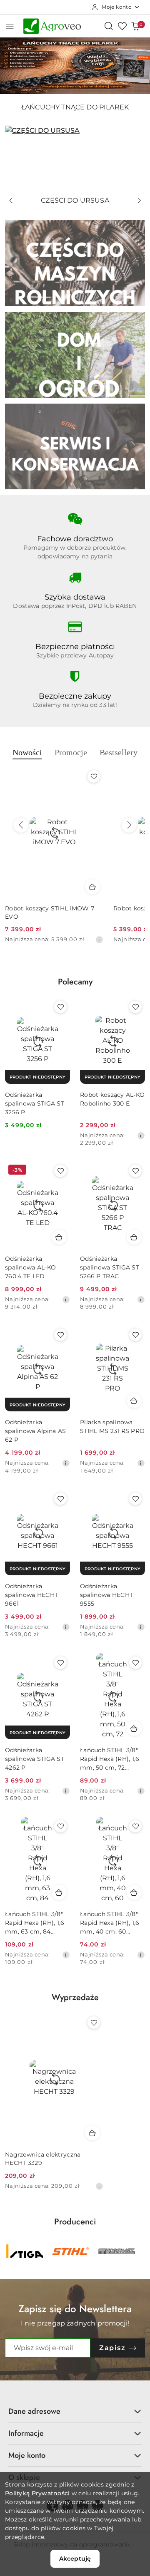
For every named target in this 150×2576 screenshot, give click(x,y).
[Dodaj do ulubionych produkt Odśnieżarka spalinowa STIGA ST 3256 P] (60, 1007)
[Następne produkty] (129, 825)
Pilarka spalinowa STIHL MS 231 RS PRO (112, 1427)
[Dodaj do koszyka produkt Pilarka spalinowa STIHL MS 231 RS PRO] (134, 1401)
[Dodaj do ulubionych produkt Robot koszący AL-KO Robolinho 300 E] (135, 1007)
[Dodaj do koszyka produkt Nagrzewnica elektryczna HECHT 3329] (92, 2133)
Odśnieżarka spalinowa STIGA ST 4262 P (35, 1759)
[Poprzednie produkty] (21, 825)
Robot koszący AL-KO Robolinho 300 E (112, 1099)
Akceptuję (75, 2559)
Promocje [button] (71, 752)
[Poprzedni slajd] (11, 201)
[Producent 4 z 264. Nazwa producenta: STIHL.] (25, 2251)
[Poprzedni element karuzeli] (10, 2251)
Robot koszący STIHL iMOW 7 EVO (50, 912)
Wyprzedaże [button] (75, 1997)
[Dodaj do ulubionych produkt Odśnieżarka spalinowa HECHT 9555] (135, 1499)
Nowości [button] (27, 752)
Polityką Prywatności (37, 2493)
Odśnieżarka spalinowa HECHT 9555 (106, 1595)
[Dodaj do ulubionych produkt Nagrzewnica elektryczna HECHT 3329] (94, 2023)
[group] (75, 66)
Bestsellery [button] (119, 752)
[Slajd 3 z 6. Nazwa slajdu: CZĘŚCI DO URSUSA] (75, 159)
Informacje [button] (26, 2433)
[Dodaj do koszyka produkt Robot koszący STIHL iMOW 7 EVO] (92, 887)
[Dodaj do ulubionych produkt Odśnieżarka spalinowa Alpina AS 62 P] (60, 1335)
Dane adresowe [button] (34, 2411)
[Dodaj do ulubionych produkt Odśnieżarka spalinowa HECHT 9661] (60, 1499)
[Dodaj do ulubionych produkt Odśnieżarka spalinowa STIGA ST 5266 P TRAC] (135, 1171)
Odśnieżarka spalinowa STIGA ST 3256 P (35, 1103)
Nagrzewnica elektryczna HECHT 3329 (43, 2159)
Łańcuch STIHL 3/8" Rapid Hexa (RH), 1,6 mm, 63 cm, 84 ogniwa (35, 1923)
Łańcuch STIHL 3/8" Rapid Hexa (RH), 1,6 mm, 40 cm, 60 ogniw (110, 1923)
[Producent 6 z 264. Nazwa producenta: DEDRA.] (116, 2251)
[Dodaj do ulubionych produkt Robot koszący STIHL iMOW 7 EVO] (94, 776)
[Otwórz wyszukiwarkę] (109, 26)
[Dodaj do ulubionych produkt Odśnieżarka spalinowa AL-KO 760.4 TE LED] (60, 1171)
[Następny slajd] (139, 201)
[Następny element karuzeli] (140, 2251)
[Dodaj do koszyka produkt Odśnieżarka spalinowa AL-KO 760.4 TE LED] (59, 1237)
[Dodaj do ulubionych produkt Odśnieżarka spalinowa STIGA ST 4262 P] (60, 1663)
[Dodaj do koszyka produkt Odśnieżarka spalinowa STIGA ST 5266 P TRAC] (134, 1237)
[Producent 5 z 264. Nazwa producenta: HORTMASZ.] (70, 2251)
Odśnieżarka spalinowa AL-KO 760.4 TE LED (30, 1267)
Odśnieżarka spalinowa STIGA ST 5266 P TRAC (110, 1267)
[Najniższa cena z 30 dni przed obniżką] (99, 940)
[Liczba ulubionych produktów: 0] (122, 26)
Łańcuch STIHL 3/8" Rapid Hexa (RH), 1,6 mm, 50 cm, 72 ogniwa (110, 1759)
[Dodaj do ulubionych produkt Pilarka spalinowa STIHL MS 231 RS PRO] (135, 1335)
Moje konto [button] (27, 2455)
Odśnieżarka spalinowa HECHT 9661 (31, 1595)
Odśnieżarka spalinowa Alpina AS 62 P (35, 1431)
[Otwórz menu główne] (10, 26)
